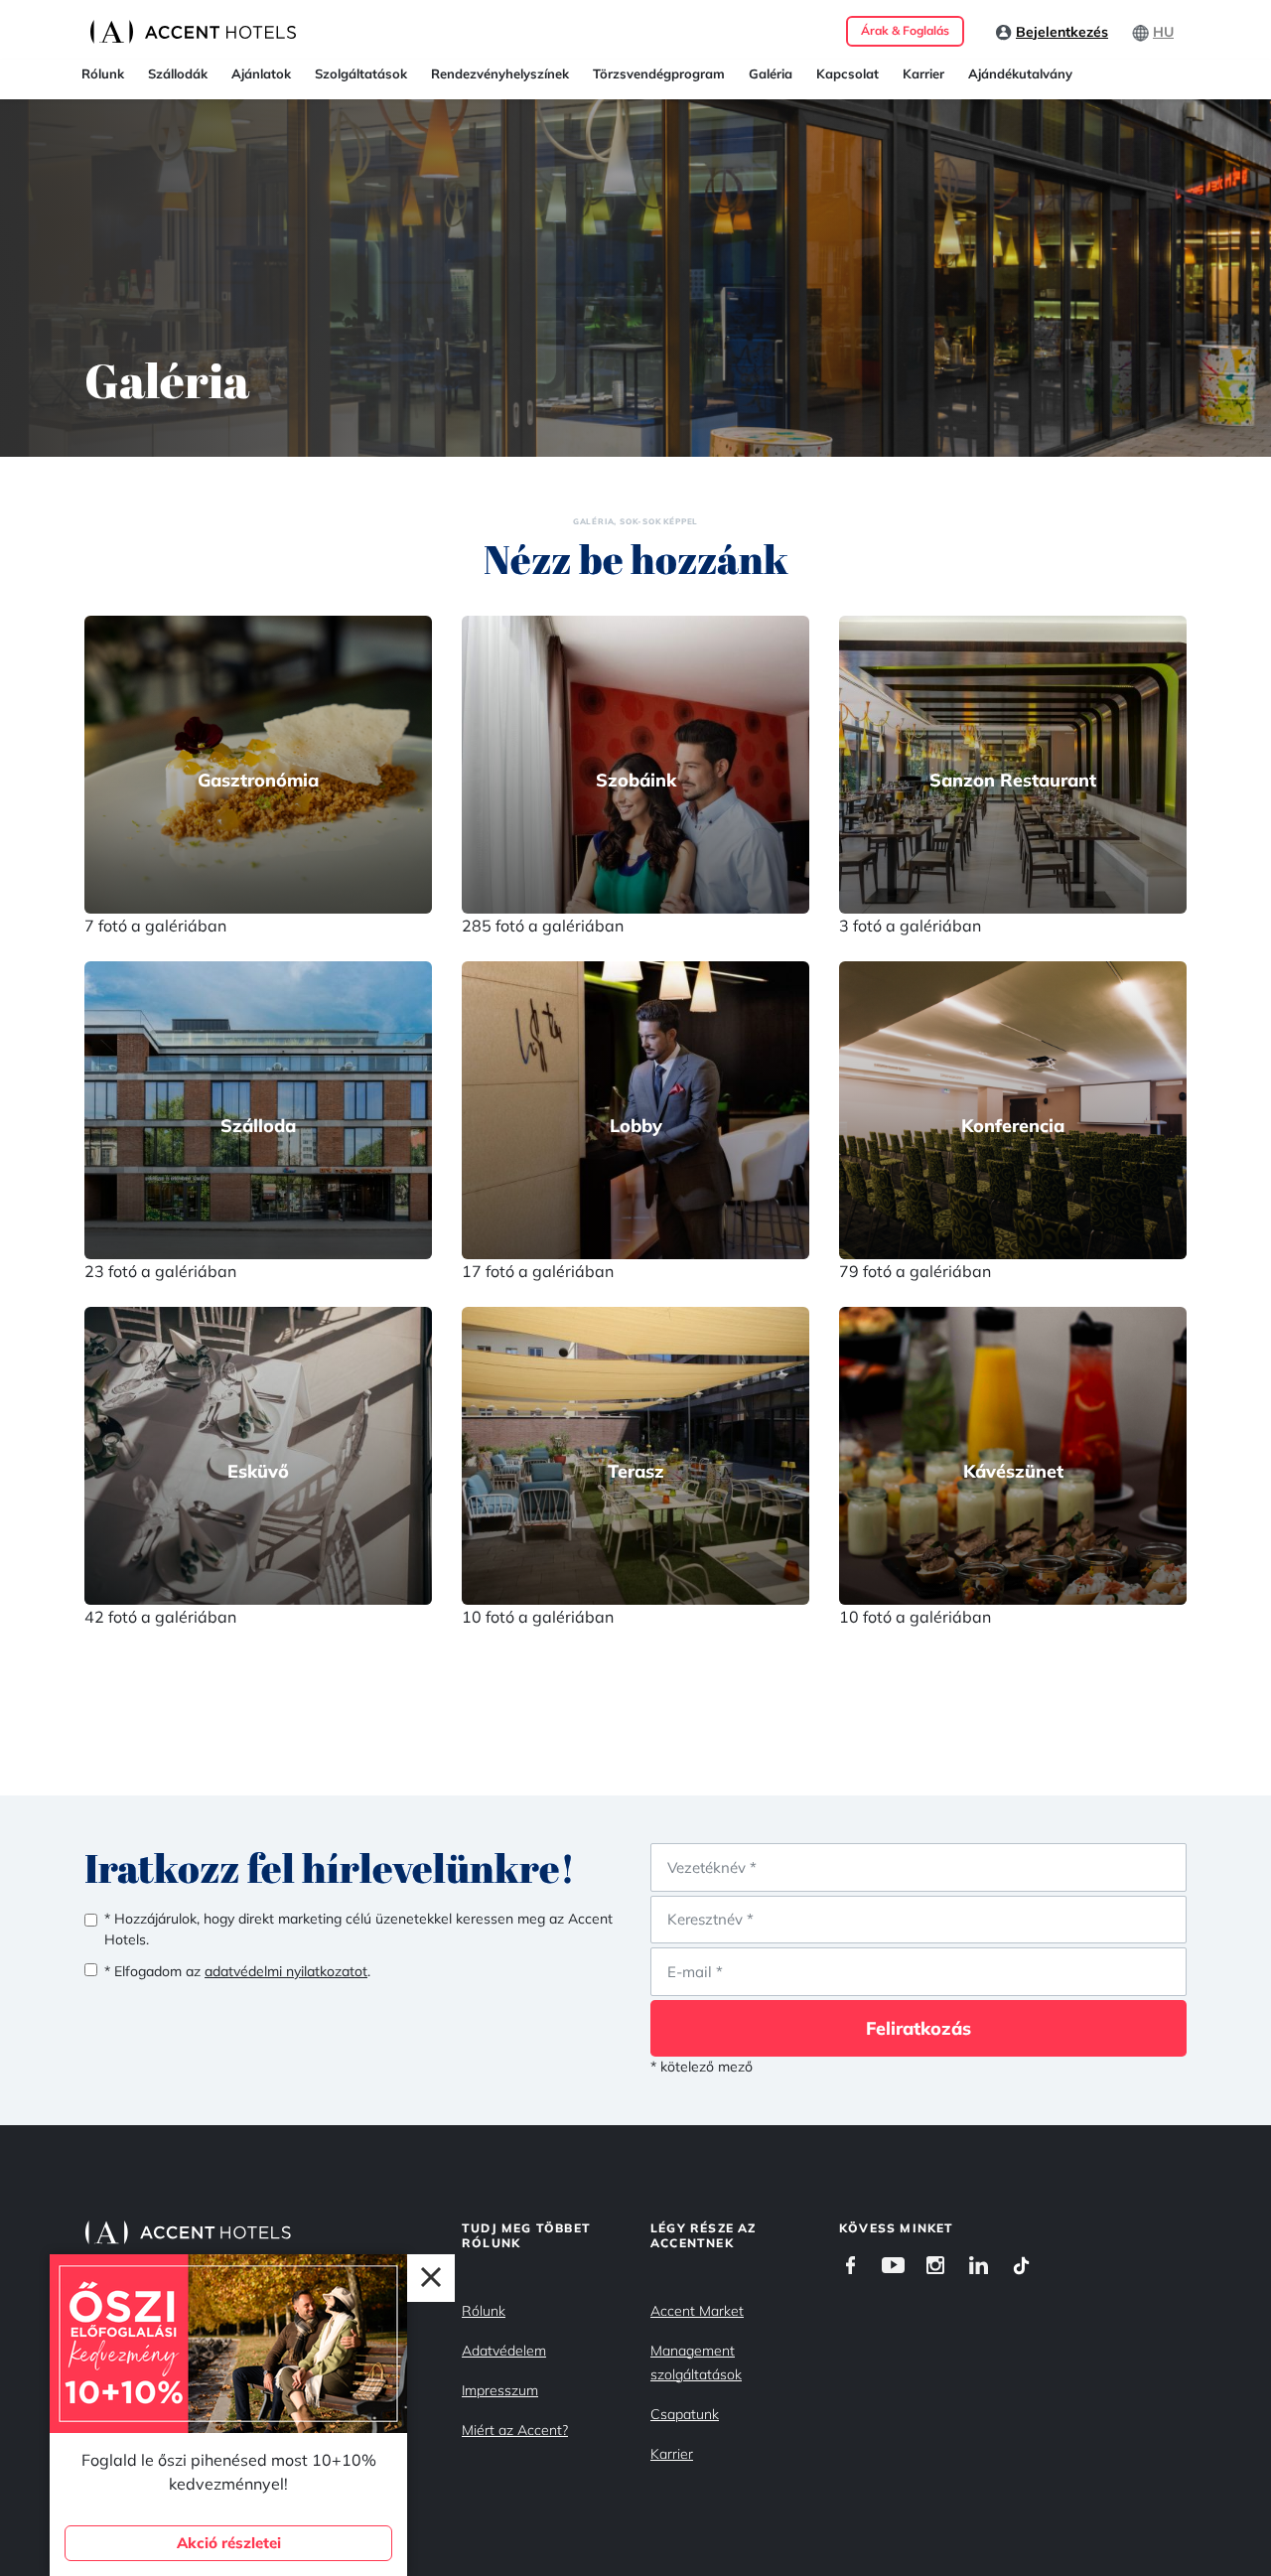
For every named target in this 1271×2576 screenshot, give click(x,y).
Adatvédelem (504, 2351)
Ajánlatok (261, 73)
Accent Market (697, 2311)
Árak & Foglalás (905, 30)
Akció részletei (229, 2543)
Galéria (771, 73)
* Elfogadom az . (237, 1971)
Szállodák (178, 73)
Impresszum (500, 2390)
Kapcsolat (847, 73)
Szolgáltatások (361, 73)
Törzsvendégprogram (659, 73)
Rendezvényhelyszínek (500, 73)
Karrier (923, 73)
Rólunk (103, 73)
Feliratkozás (918, 2028)
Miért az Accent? (515, 2430)
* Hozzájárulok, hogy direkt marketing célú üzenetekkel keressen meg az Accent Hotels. (358, 1929)
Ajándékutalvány (1020, 73)
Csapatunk (685, 2414)
